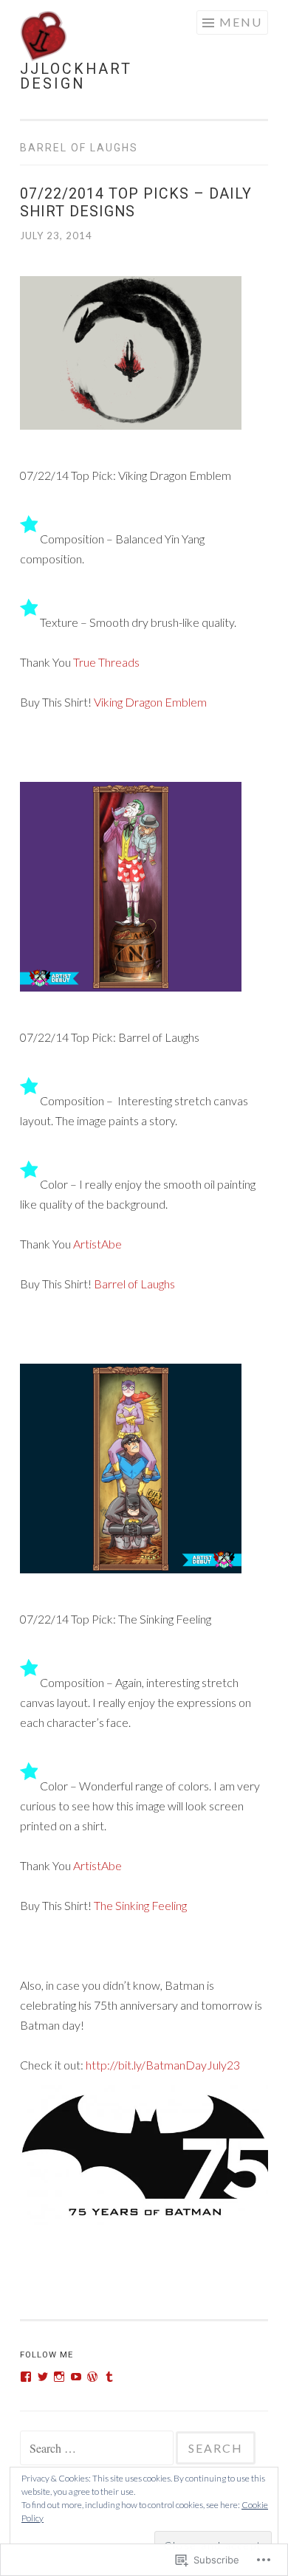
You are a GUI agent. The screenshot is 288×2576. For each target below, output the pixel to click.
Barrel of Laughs (134, 1284)
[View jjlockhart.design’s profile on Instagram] (59, 2377)
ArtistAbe (97, 1244)
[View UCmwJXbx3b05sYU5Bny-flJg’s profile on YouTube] (76, 2377)
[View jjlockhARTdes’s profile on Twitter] (43, 2377)
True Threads (106, 662)
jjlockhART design (76, 76)
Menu (241, 22)
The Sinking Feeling (140, 1905)
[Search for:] (98, 2449)
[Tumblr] (109, 2377)
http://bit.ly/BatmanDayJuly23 (163, 2065)
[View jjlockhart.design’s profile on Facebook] (26, 2377)
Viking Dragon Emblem (150, 702)
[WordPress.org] (92, 2377)
